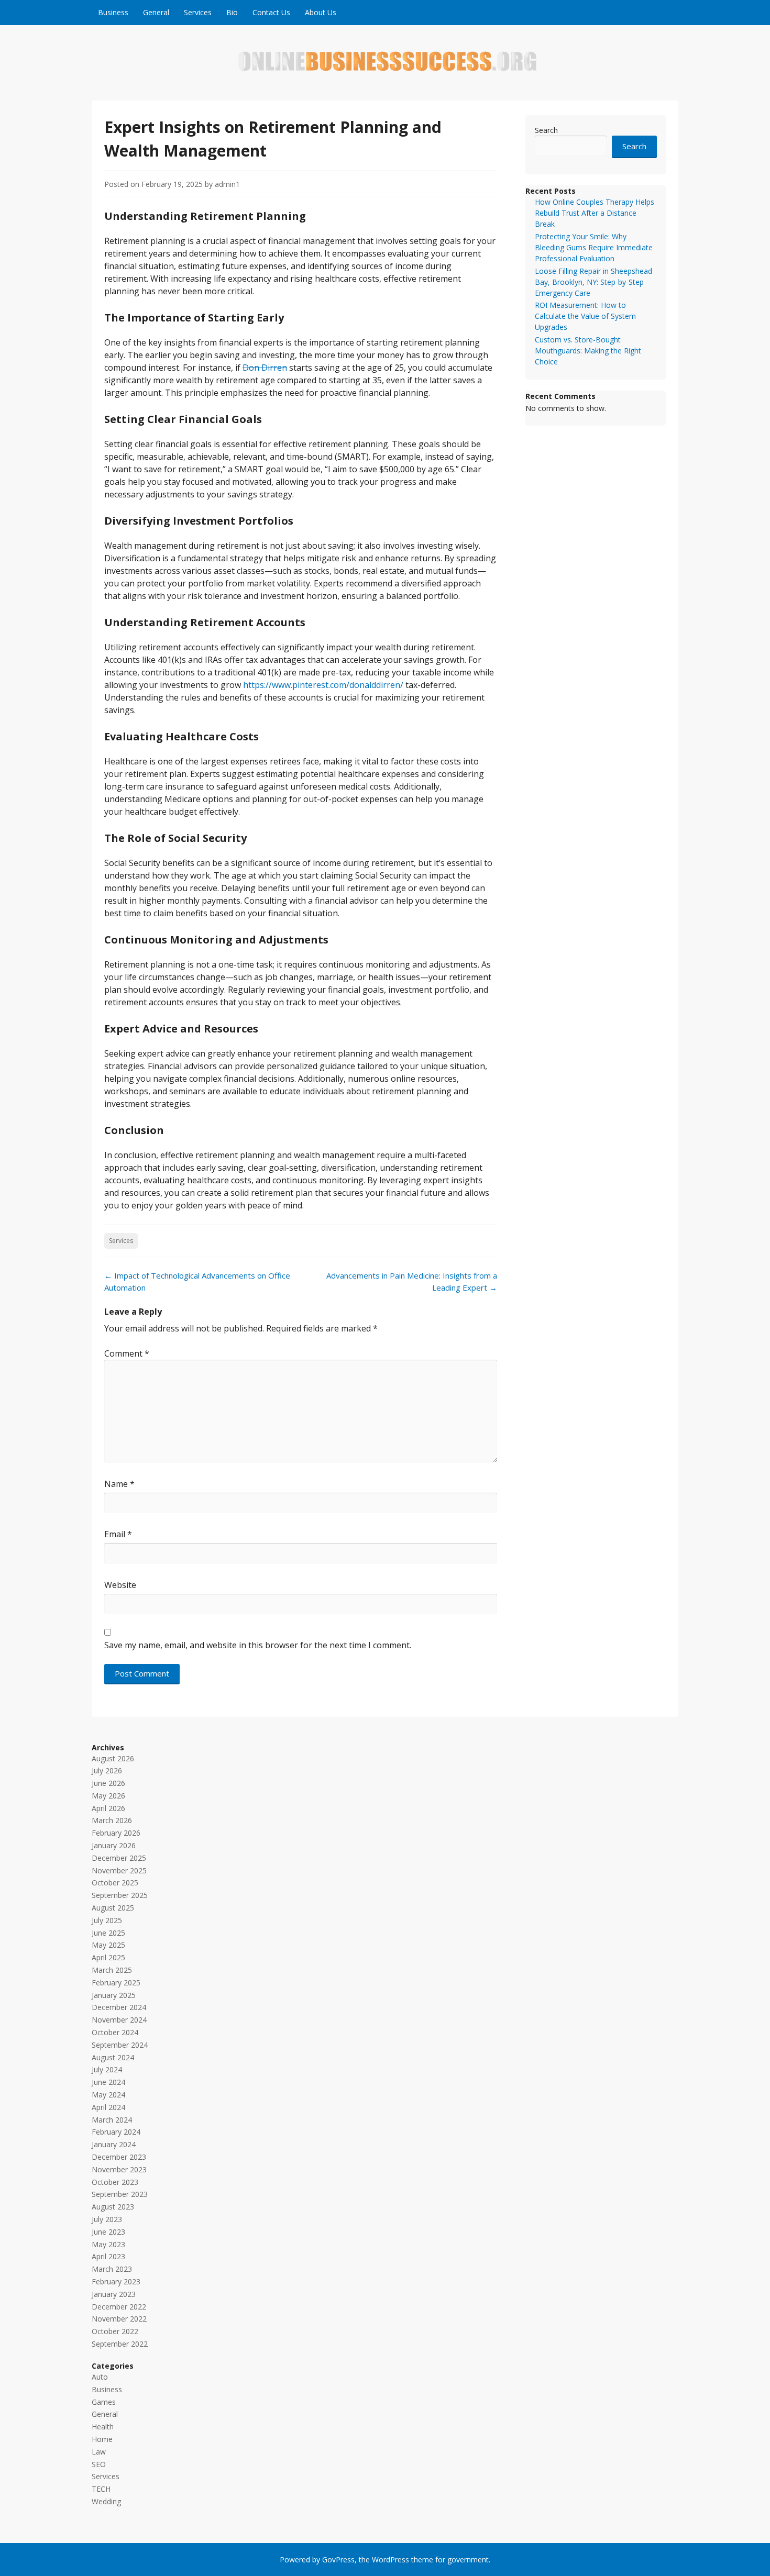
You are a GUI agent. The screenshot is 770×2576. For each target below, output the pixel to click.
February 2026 (116, 1833)
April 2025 (108, 1957)
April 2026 (108, 1808)
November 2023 (119, 2169)
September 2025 (120, 1895)
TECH (101, 2489)
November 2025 (119, 1870)
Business (113, 12)
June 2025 (108, 1933)
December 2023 (119, 2157)
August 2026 (113, 1758)
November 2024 (119, 2020)
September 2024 (120, 2045)
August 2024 (113, 2057)
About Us (321, 12)
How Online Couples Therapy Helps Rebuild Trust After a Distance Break (595, 213)
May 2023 (108, 2244)
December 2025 (119, 1858)
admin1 (227, 184)
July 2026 (107, 1770)
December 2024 (119, 2007)
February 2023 (116, 2281)
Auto (100, 2377)
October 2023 (115, 2182)
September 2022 (120, 2344)
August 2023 (113, 2207)
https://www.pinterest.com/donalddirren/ (323, 685)
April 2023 (108, 2256)
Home (102, 2439)
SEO (99, 2464)
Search (546, 130)
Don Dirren (265, 368)
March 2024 (112, 2120)
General (156, 12)
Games (104, 2402)
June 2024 (108, 2082)
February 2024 (116, 2132)
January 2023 (114, 2294)
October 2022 (115, 2331)
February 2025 (116, 1983)
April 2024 (108, 2107)
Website (120, 1585)
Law (99, 2452)
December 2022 (119, 2307)
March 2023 (112, 2269)
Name (119, 1484)
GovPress (338, 2560)
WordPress (390, 2560)
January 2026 (114, 1845)
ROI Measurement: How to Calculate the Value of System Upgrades (585, 316)
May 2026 (108, 1796)
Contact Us (271, 12)
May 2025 (108, 1945)
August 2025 (113, 1908)
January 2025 (114, 1995)
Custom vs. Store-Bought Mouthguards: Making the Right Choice (588, 351)
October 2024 (115, 2032)
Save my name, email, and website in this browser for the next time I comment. (258, 1645)
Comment (127, 1353)
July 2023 (107, 2219)
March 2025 (112, 1970)
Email (118, 1534)
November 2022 (119, 2319)
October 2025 (115, 1883)
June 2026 (108, 1783)
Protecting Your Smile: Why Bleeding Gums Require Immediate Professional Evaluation (594, 247)
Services (198, 12)
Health (103, 2427)
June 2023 (108, 2232)
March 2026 (112, 1820)
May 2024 (108, 2095)
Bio (232, 12)
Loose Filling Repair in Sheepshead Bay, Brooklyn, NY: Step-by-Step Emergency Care (593, 282)
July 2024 (107, 2069)
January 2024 (114, 2144)
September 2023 (120, 2194)
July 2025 (107, 1920)
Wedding (106, 2501)
